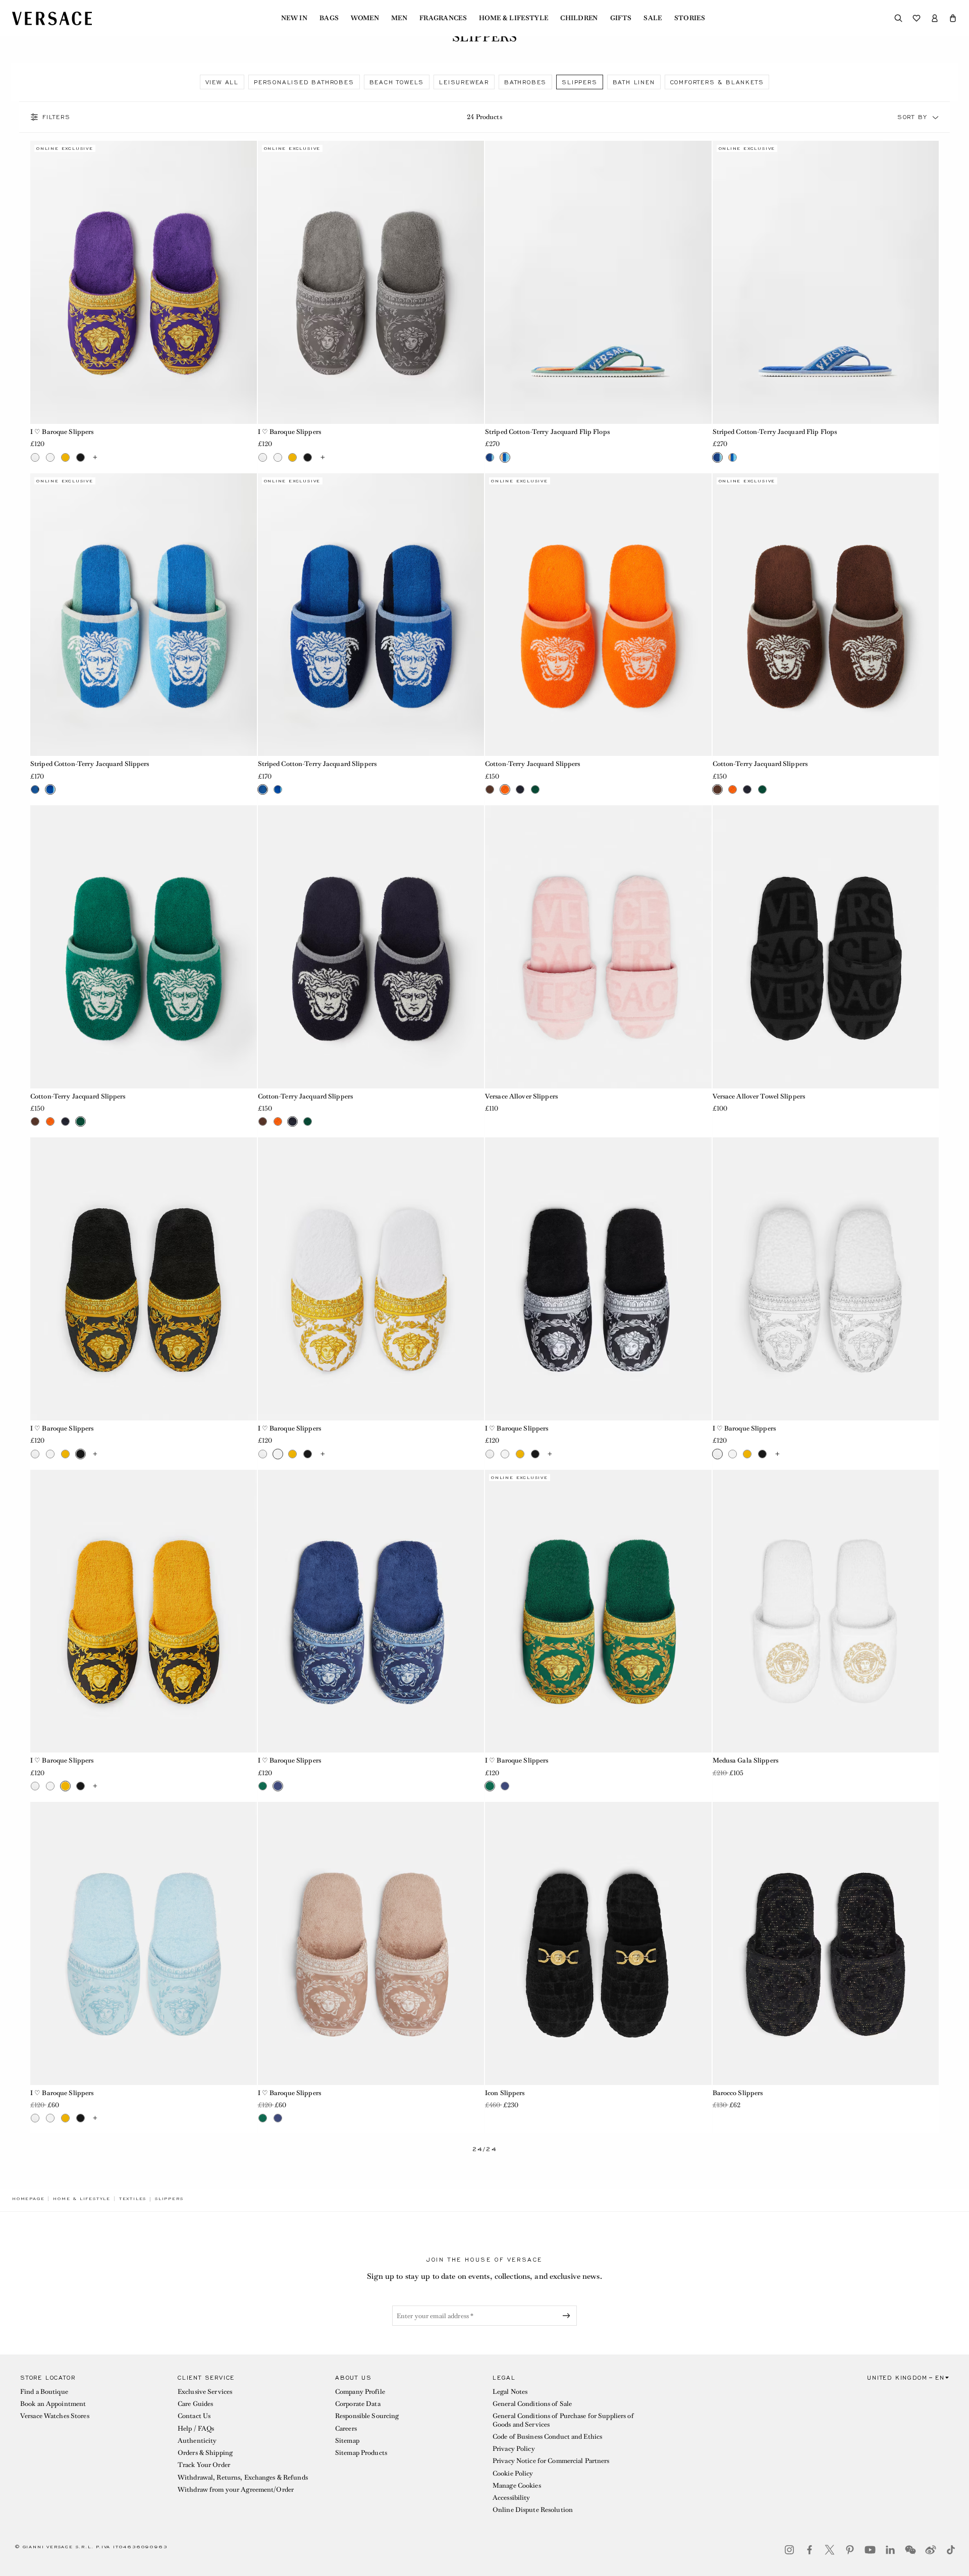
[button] (953, 18)
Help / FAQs (196, 2428)
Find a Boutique (44, 2392)
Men (399, 18)
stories (690, 18)
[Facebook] (810, 2550)
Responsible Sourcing (367, 2416)
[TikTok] (951, 2550)
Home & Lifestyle (514, 18)
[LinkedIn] (890, 2550)
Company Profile (360, 2392)
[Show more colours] (95, 457)
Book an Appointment (53, 2404)
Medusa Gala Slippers (745, 1760)
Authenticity (197, 2441)
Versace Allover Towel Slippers (759, 1096)
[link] (28, 2199)
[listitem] (222, 82)
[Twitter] (830, 2550)
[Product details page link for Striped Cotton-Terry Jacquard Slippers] (144, 615)
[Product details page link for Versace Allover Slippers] (598, 947)
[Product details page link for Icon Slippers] (598, 1943)
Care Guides (195, 2404)
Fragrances (443, 18)
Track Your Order (204, 2465)
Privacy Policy (514, 2449)
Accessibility (512, 2498)
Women (365, 18)
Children (579, 18)
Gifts (621, 18)
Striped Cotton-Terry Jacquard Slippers (90, 764)
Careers (346, 2428)
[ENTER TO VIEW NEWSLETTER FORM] (568, 2316)
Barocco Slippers (738, 2093)
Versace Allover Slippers (521, 1096)
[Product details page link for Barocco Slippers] (826, 1943)
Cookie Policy (513, 2473)
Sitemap (347, 2441)
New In (294, 18)
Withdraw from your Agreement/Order (236, 2489)
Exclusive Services (205, 2392)
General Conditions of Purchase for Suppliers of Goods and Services (563, 2420)
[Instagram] (789, 2550)
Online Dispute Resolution (533, 2510)
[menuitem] (294, 18)
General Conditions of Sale (532, 2404)
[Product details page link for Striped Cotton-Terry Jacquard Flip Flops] (598, 282)
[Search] (898, 18)
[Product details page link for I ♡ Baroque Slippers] (144, 282)
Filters (57, 117)
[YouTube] (870, 2550)
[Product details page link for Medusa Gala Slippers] (826, 1611)
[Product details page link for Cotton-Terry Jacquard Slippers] (598, 615)
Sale (653, 18)
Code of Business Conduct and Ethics (547, 2436)
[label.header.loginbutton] (935, 18)
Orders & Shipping (205, 2453)
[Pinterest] (850, 2550)
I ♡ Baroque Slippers (62, 432)
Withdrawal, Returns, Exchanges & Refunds (243, 2477)
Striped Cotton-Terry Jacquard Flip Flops (547, 432)
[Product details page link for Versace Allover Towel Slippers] (826, 947)
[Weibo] (931, 2550)
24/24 (485, 2149)
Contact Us (194, 2416)
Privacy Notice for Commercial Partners (551, 2461)
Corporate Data (358, 2404)
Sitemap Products (361, 2453)
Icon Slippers (505, 2093)
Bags (329, 18)
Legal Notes (510, 2392)
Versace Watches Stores (55, 2416)
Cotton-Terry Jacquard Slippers (533, 764)
